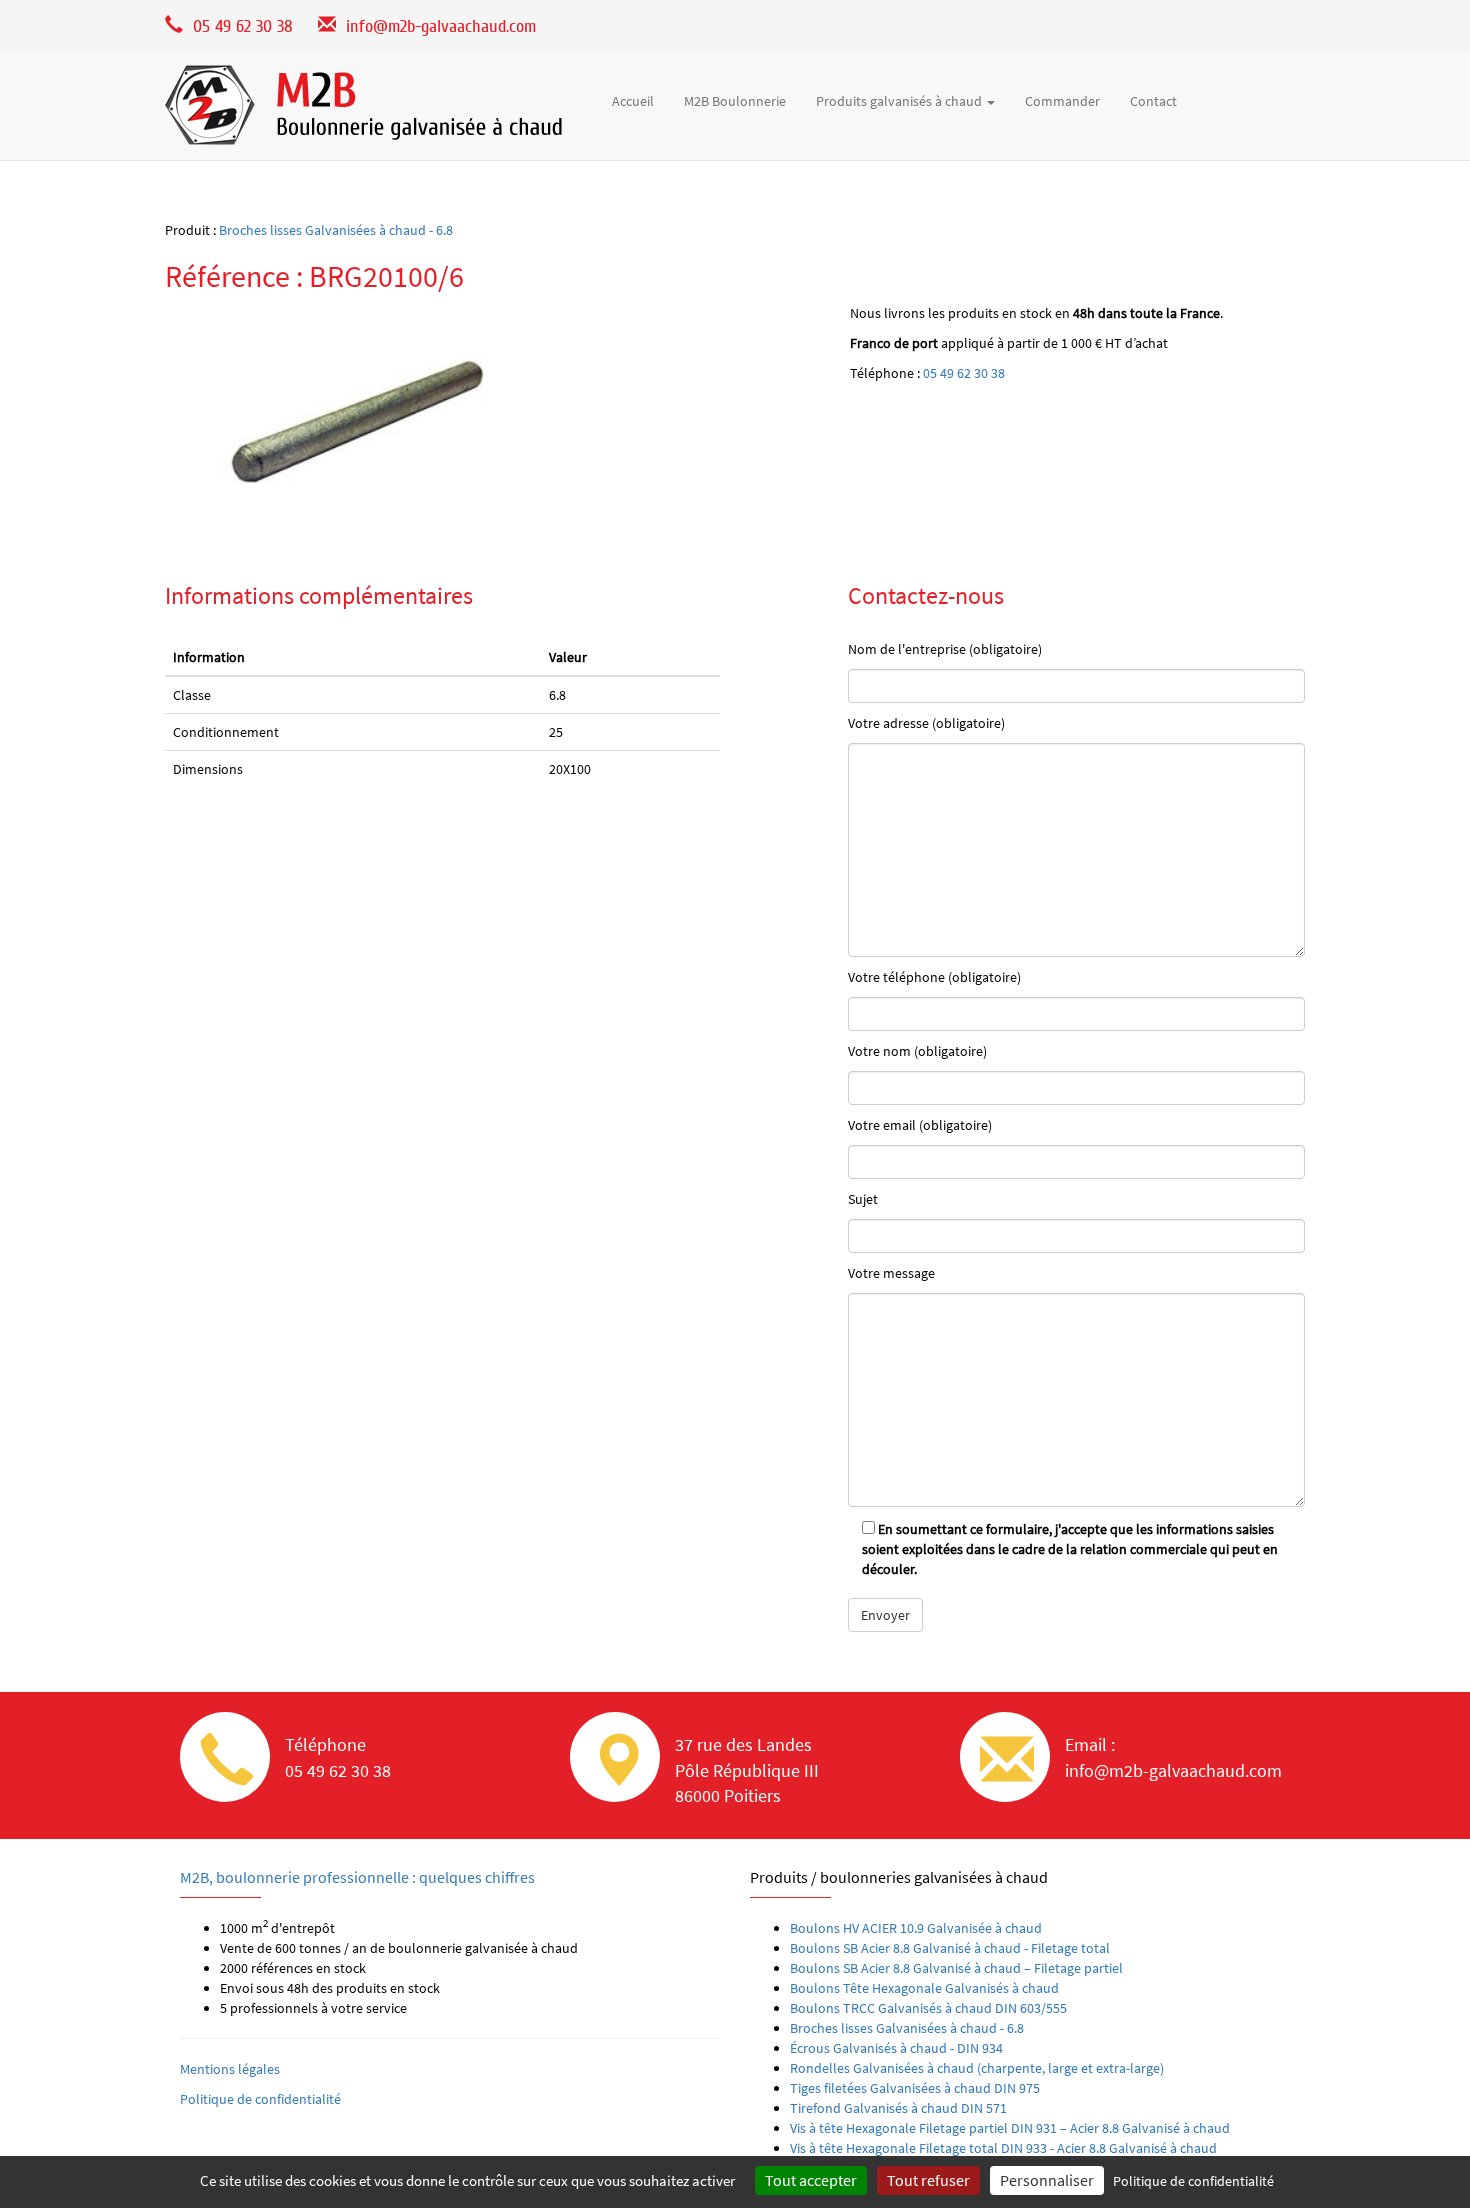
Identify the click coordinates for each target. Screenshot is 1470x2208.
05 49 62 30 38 (964, 373)
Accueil (633, 101)
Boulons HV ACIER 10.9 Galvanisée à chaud (916, 1928)
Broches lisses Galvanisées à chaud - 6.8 (336, 230)
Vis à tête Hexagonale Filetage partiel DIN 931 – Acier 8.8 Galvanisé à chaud (1010, 2128)
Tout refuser (928, 2180)
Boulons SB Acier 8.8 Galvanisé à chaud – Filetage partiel (956, 1968)
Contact (1153, 101)
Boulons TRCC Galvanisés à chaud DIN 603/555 (928, 2008)
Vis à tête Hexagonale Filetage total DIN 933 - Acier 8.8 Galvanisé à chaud (1003, 2148)
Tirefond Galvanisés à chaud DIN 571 (898, 2108)
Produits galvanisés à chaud (900, 101)
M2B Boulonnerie (735, 101)
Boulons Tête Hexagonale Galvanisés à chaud (924, 1988)
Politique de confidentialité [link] (1193, 2181)
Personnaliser (1047, 2180)
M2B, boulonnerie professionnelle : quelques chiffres (357, 1877)
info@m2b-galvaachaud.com (441, 26)
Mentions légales (230, 2069)
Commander (1062, 101)
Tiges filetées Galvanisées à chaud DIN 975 (915, 2088)
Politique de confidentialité (260, 2099)
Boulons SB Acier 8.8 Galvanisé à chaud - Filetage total (950, 1948)
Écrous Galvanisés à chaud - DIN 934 (896, 2048)
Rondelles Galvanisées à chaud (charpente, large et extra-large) (977, 2068)
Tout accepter (811, 2180)
